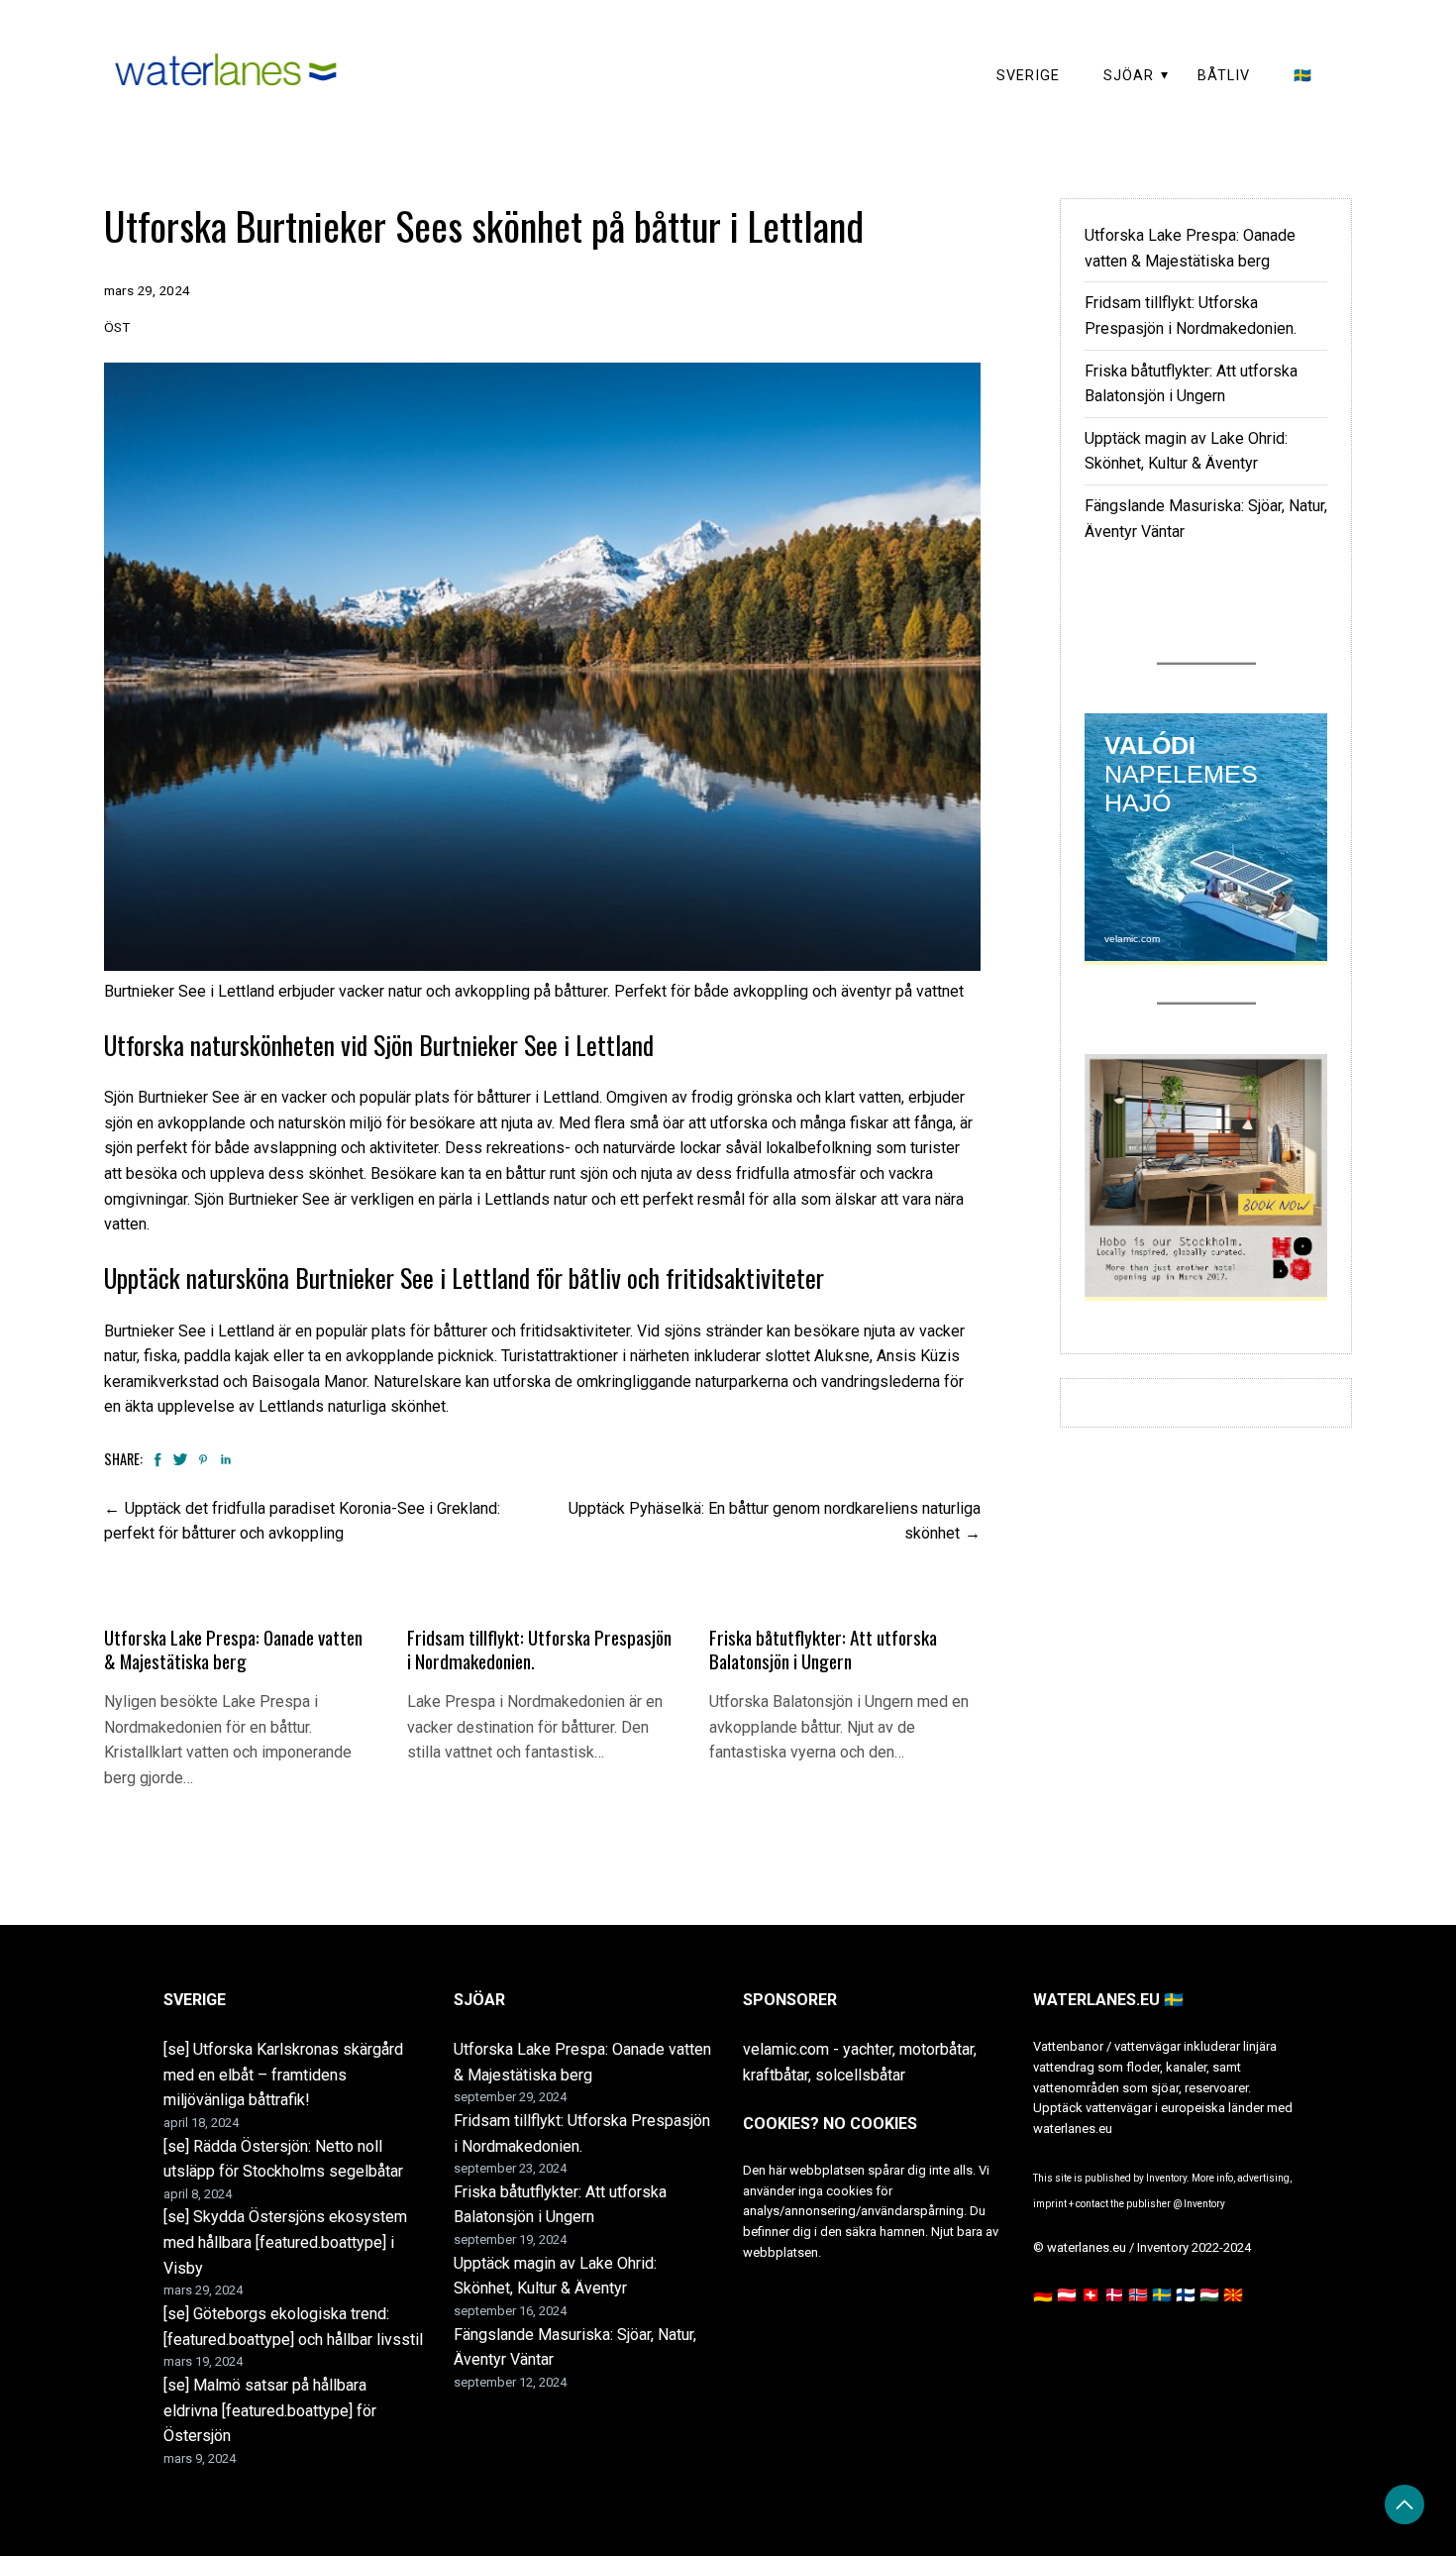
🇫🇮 (1186, 2295)
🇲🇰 (1233, 2295)
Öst (117, 327)
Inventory (1204, 2204)
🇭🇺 (1209, 2295)
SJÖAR (1129, 76)
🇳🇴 (1138, 2295)
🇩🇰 (1114, 2295)
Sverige (1028, 76)
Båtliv (1224, 76)
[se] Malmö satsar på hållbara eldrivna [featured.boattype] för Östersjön (270, 2410)
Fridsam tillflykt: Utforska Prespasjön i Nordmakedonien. (539, 1649)
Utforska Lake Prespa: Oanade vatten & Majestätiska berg (233, 1649)
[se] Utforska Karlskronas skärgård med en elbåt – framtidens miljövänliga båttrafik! (283, 2075)
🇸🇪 (1303, 76)
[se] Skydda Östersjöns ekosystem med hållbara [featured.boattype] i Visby (285, 2242)
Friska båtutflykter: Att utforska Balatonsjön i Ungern (823, 1649)
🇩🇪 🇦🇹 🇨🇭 (1067, 2295)
